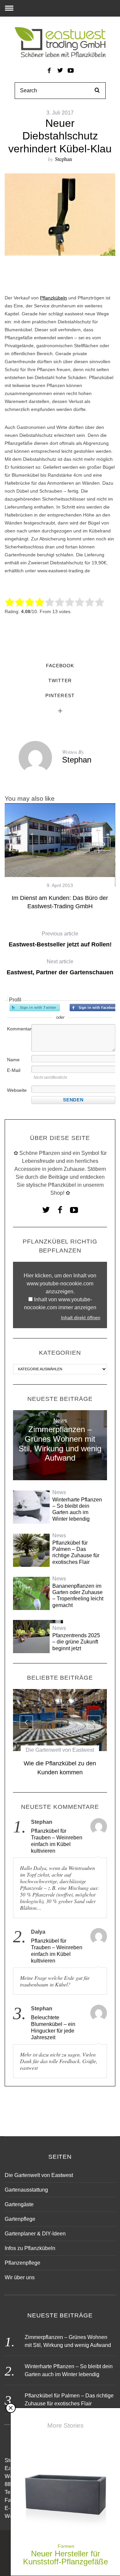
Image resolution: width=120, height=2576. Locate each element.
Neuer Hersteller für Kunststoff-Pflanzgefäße (65, 2558)
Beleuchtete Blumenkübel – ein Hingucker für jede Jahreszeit (53, 2027)
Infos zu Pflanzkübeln (30, 2248)
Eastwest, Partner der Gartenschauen (60, 967)
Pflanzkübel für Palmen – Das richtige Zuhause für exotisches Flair (76, 1552)
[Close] (11, 2408)
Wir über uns (20, 2277)
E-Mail (14, 1070)
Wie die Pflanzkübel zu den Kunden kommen (60, 1768)
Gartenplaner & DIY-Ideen (35, 2234)
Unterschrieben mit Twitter (35, 1007)
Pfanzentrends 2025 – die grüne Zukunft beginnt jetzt (76, 1642)
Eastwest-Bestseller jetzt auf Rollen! (60, 939)
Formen (66, 2546)
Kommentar (19, 1029)
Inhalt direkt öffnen (81, 1318)
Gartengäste (19, 2204)
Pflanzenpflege (22, 2263)
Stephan (63, 159)
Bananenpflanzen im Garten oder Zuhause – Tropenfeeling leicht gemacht (78, 1596)
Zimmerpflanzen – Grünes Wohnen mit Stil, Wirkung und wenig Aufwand (60, 1444)
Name (13, 1060)
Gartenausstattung (26, 2190)
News (60, 1421)
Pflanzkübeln (53, 298)
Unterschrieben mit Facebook (95, 1007)
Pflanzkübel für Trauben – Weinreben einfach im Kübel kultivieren (57, 1841)
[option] (60, 857)
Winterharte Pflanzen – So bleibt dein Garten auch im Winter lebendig (77, 1509)
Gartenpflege (20, 2219)
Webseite (17, 1090)
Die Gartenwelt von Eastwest (60, 1750)
